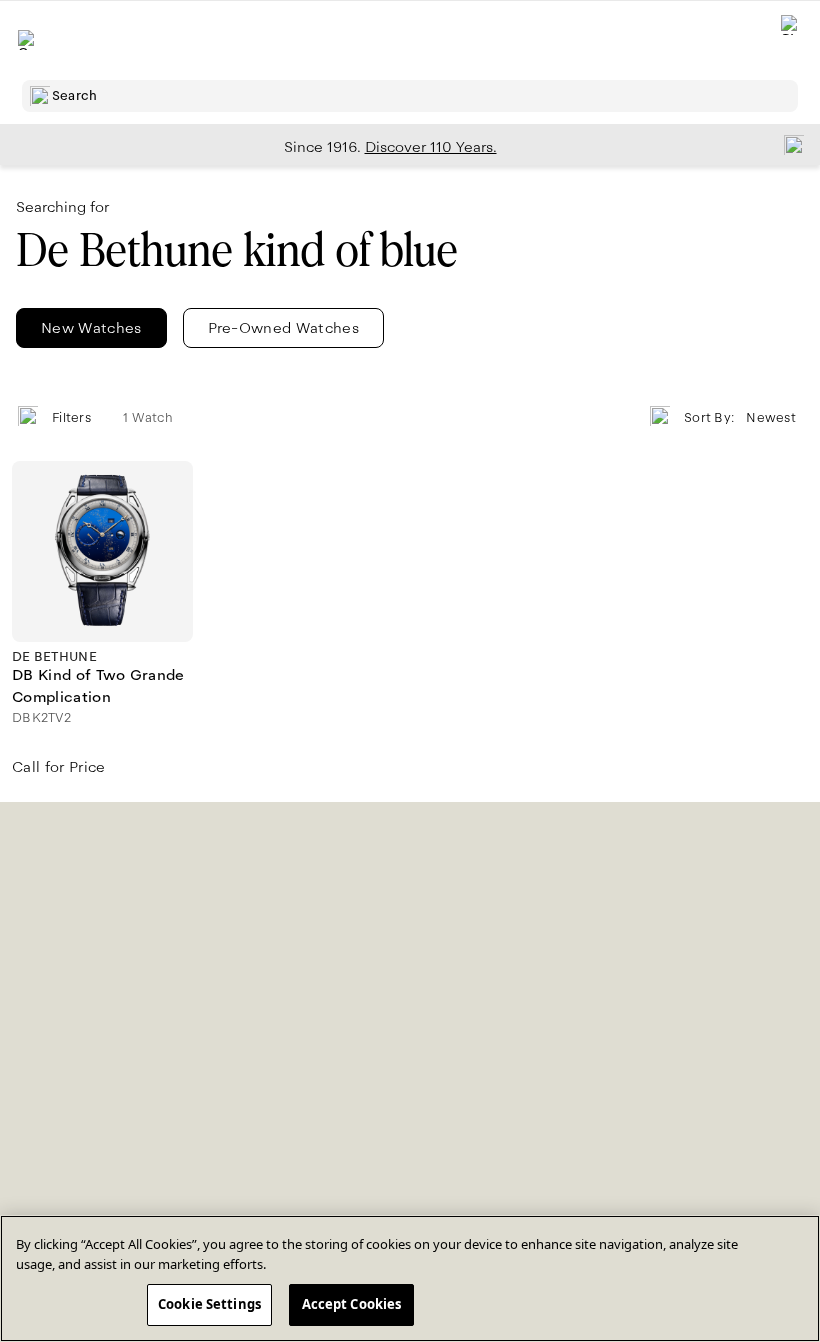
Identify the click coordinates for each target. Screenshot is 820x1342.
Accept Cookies (352, 1304)
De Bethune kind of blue (237, 250)
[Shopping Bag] (791, 40)
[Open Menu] (28, 40)
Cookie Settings (209, 1304)
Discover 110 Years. (431, 147)
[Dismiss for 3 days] (788, 144)
